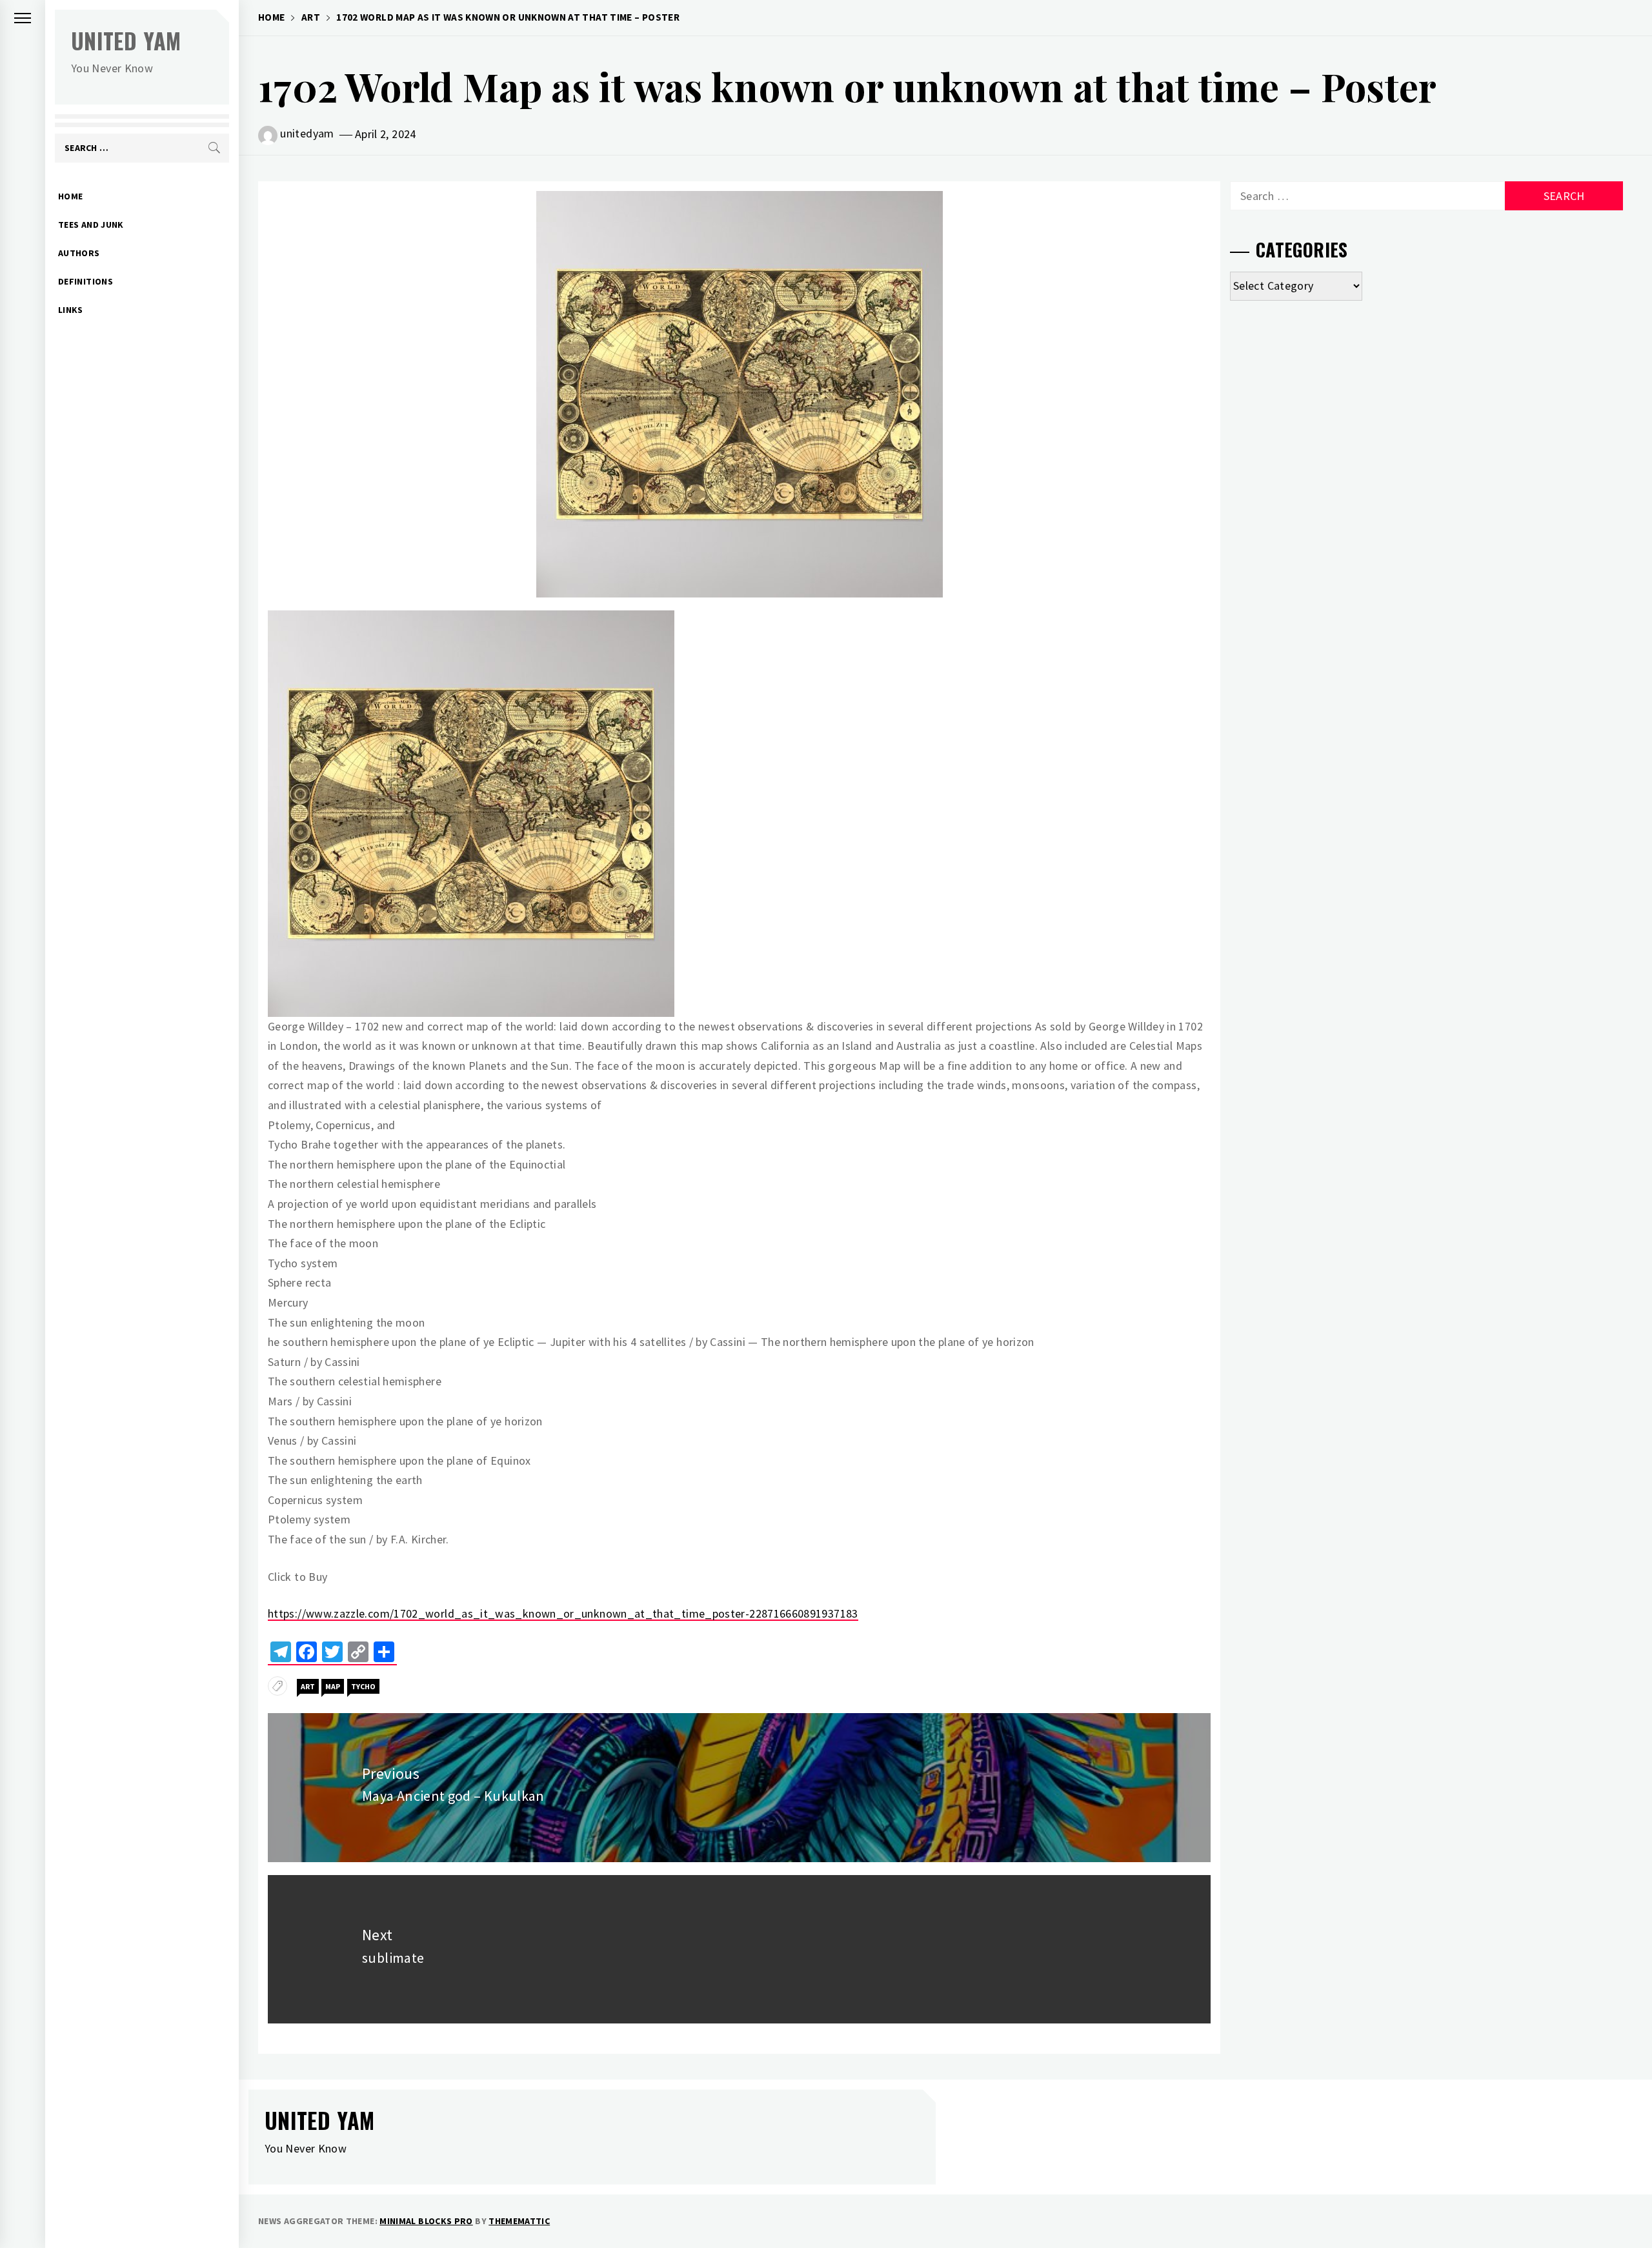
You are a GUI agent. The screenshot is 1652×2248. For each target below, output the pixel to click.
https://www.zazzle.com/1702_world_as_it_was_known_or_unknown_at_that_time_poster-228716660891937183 (563, 1613)
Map (333, 1686)
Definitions (86, 281)
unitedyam (307, 133)
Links (71, 310)
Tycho (363, 1686)
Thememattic (519, 2221)
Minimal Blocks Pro (426, 2221)
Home (70, 196)
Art (308, 1686)
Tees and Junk (91, 225)
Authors (79, 253)
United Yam (126, 40)
